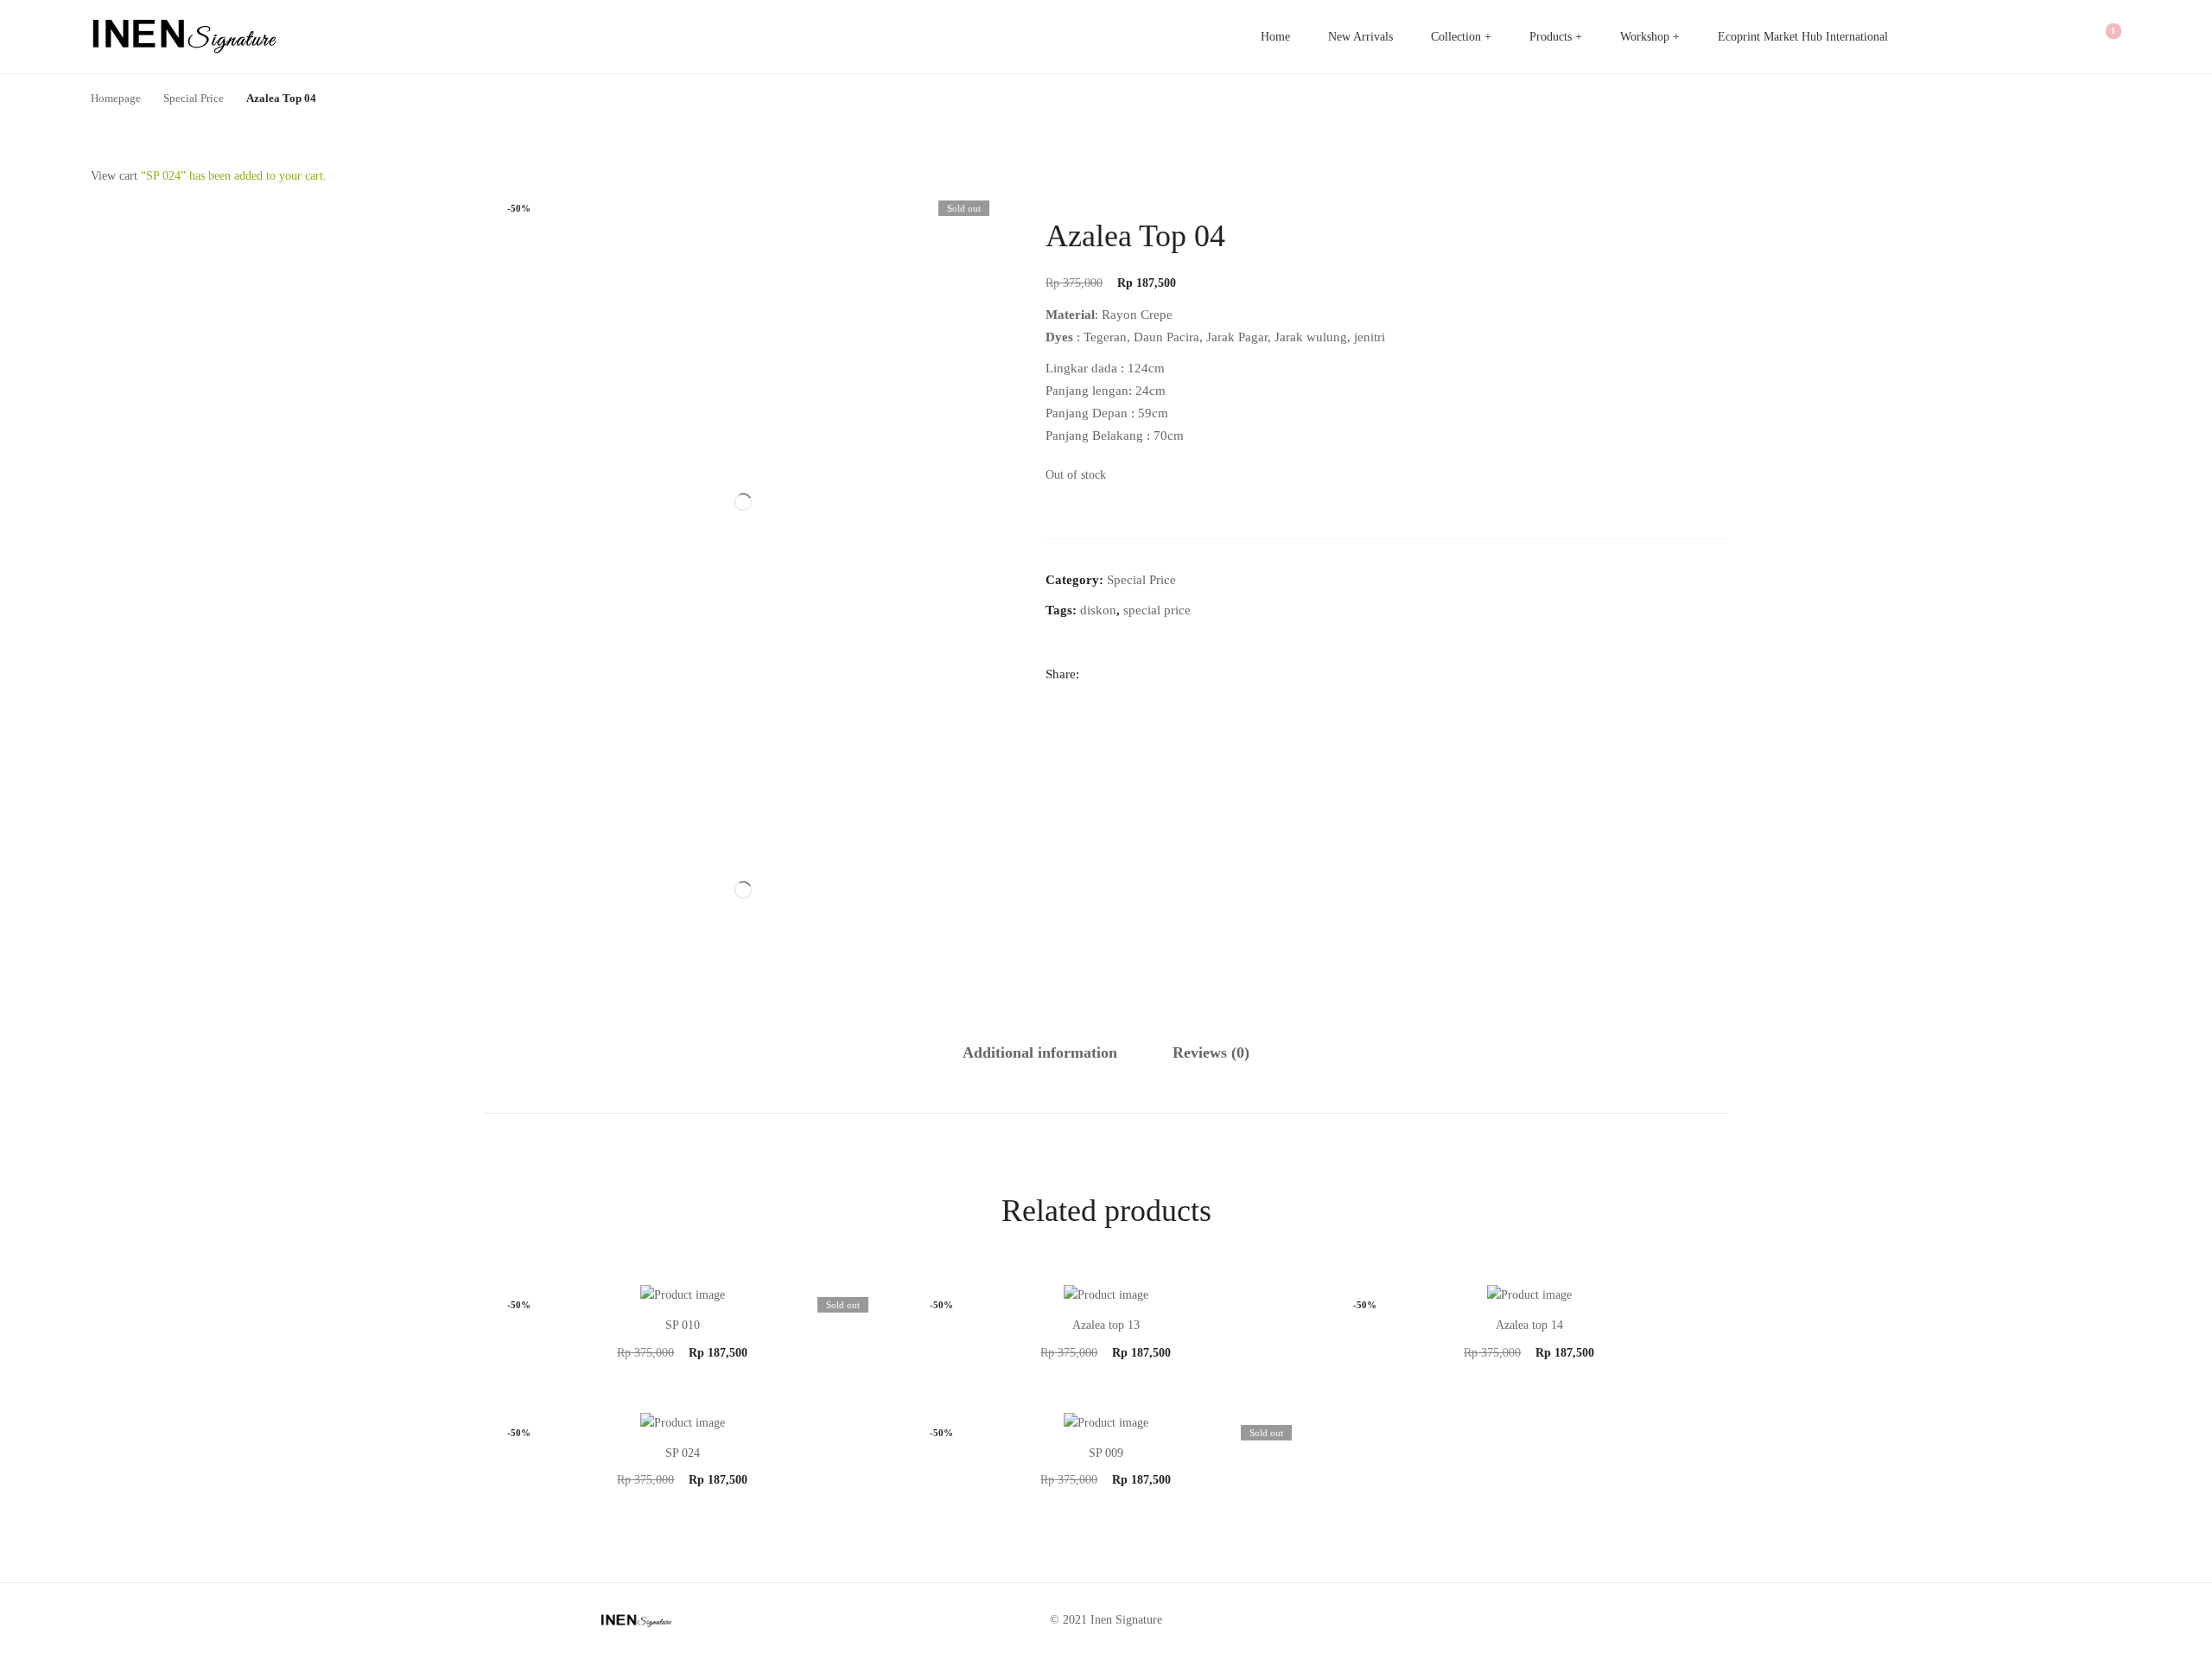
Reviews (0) (1211, 1052)
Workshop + (1650, 37)
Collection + (1461, 37)
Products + (1556, 37)
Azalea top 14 (1529, 1325)
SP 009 (1106, 1453)
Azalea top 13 (1106, 1325)
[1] (2101, 37)
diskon (1098, 610)
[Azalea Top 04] (1052, 699)
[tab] (1040, 1053)
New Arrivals (1360, 37)
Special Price (1141, 580)
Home (1275, 37)
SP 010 (683, 1325)
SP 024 (683, 1453)
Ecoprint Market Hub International (1803, 37)
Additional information (1040, 1052)
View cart (114, 176)
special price (1157, 610)
